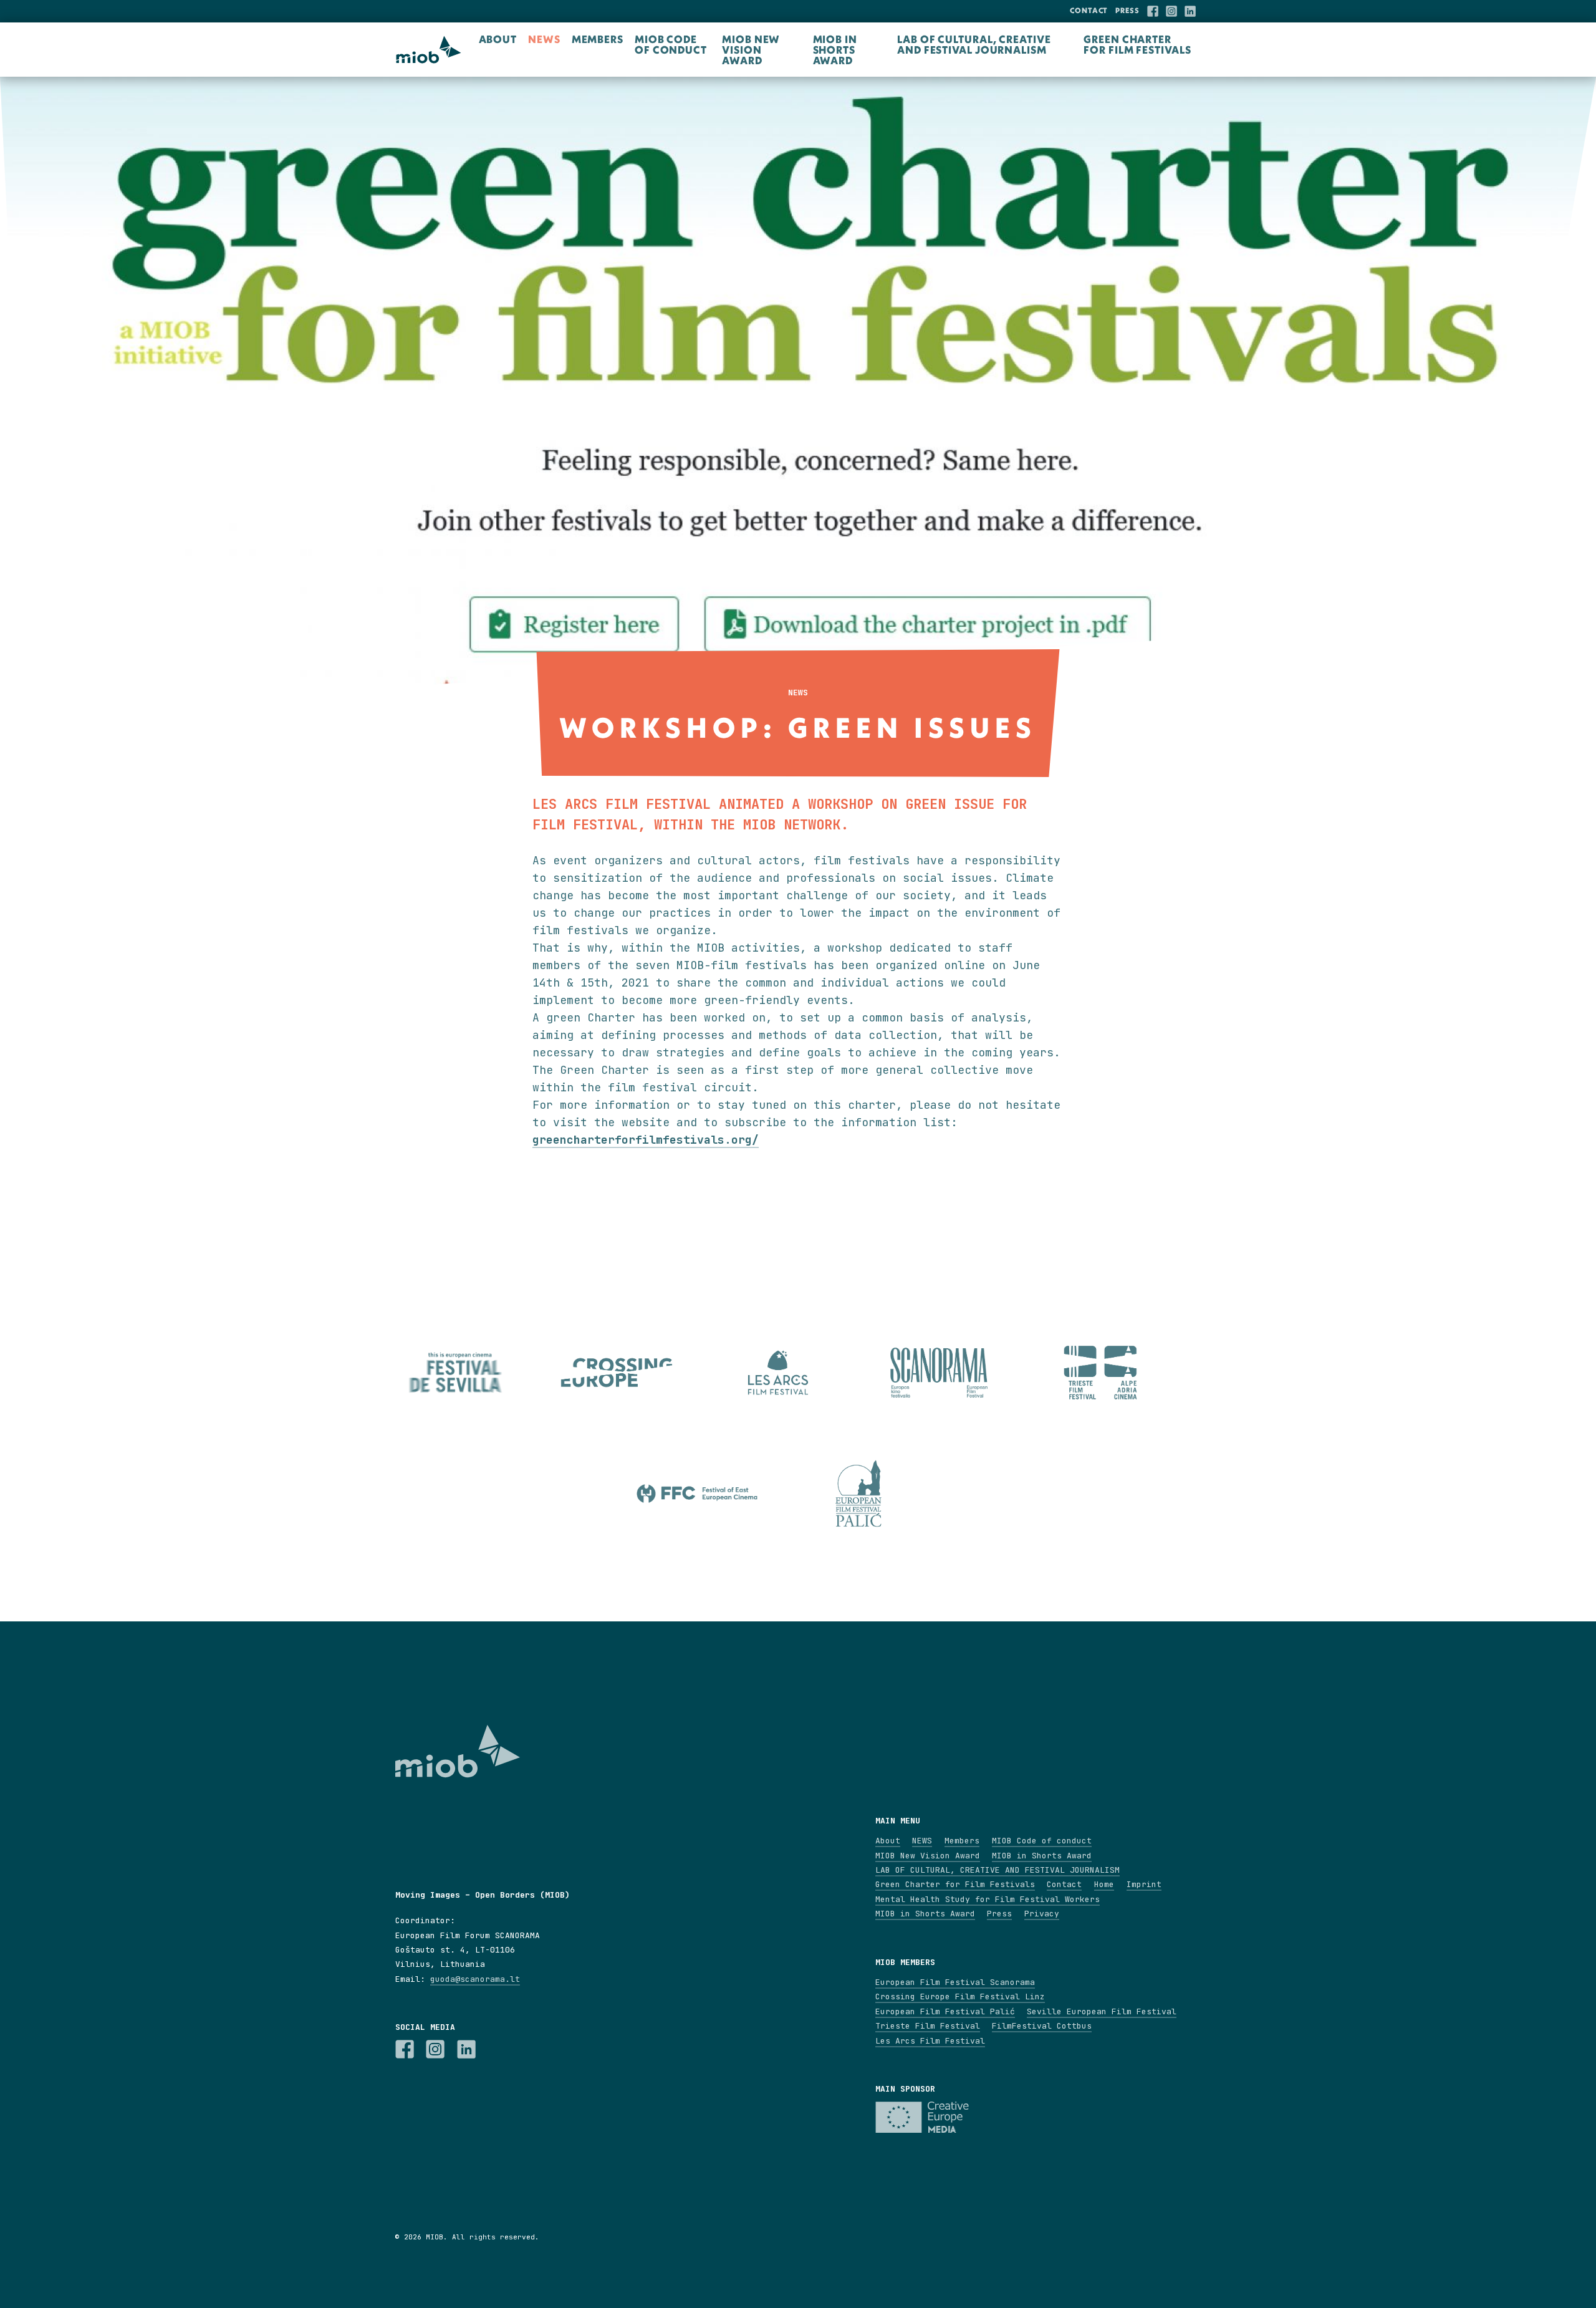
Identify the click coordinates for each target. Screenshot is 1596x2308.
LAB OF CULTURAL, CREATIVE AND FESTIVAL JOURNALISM (974, 44)
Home (1104, 1884)
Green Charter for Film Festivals (1137, 44)
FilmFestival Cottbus (1042, 2026)
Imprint (1144, 1884)
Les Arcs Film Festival (930, 2041)
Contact (1089, 10)
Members (598, 39)
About (498, 39)
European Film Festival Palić (945, 2011)
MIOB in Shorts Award (835, 50)
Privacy (1042, 1914)
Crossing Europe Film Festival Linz (960, 1997)
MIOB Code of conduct (671, 44)
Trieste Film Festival (928, 2026)
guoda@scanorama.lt (475, 1979)
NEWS (544, 39)
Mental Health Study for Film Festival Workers (988, 1899)
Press (1127, 10)
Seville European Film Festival (1102, 2011)
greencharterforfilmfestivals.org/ (646, 1140)
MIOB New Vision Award (751, 50)
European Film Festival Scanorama (955, 1982)
